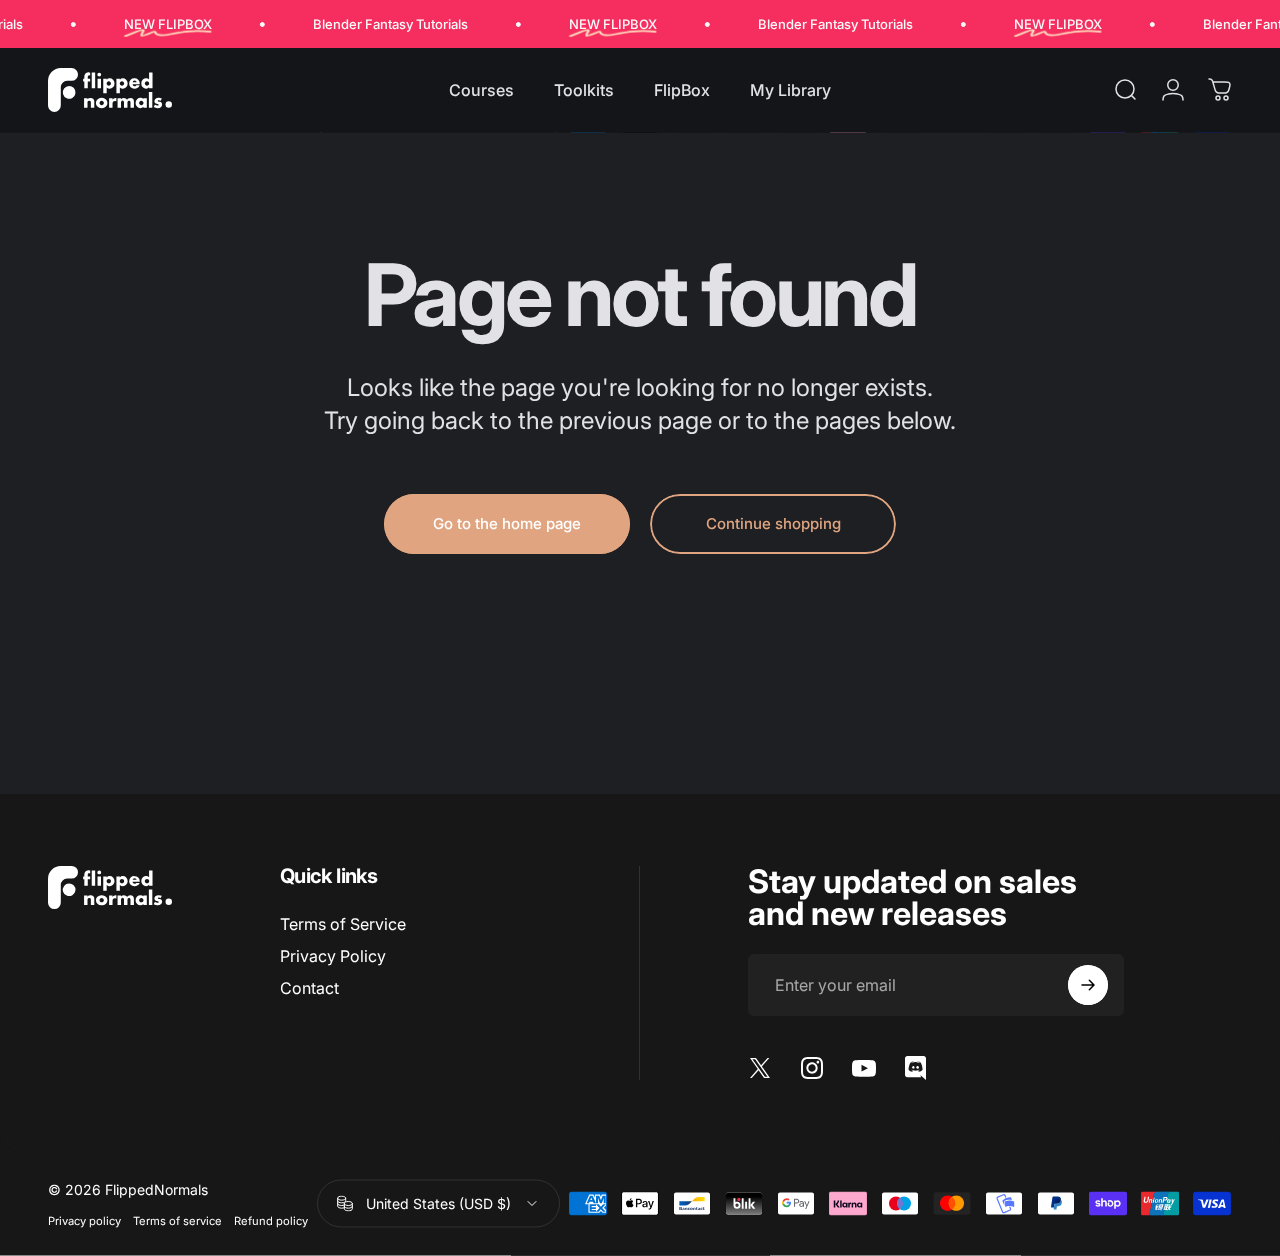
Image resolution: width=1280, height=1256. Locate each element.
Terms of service (177, 1220)
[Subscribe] (1088, 985)
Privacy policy (84, 1220)
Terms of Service (343, 924)
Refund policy (271, 1220)
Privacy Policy (333, 956)
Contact (309, 988)
